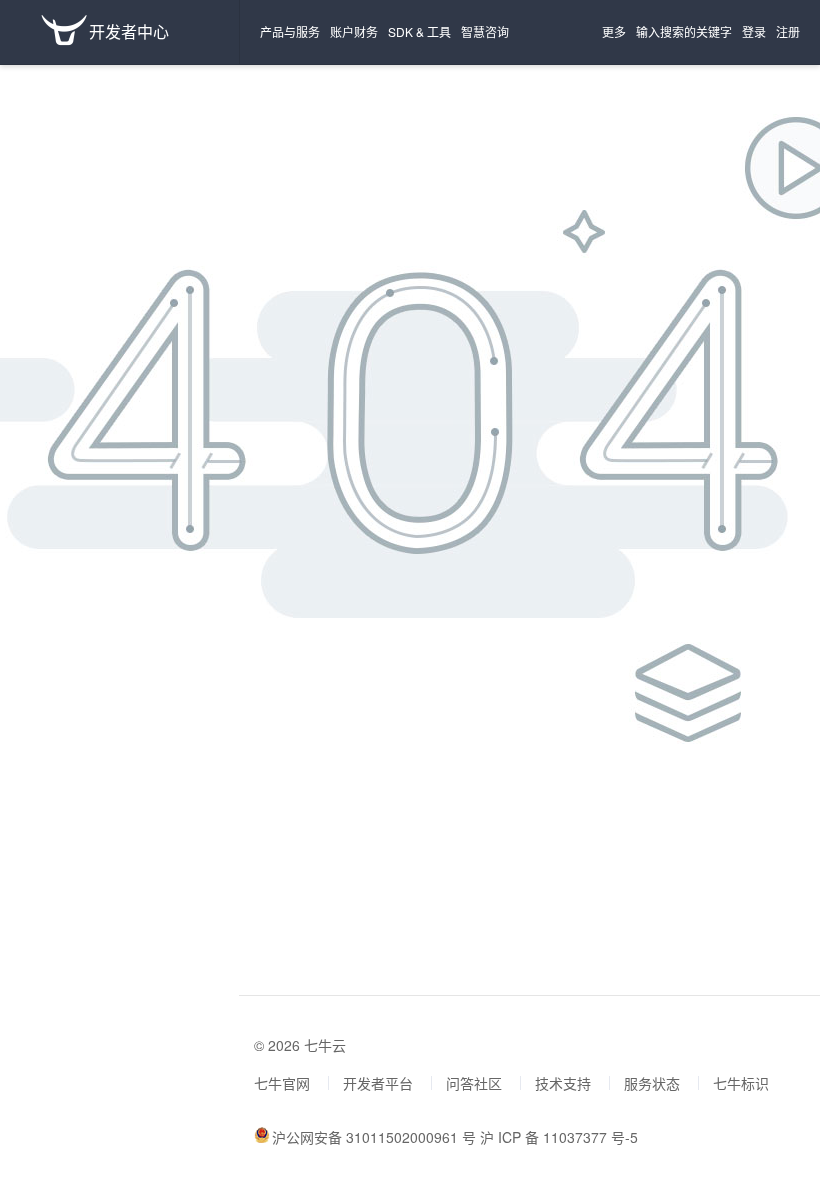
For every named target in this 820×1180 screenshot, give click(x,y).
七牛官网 (282, 1083)
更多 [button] (614, 31)
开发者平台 (378, 1083)
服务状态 (652, 1083)
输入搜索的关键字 (684, 31)
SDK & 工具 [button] (419, 31)
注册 (788, 31)
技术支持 (563, 1083)
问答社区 (474, 1083)
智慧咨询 (485, 31)
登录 (754, 31)
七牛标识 (741, 1083)
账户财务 (354, 31)
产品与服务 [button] (290, 31)
